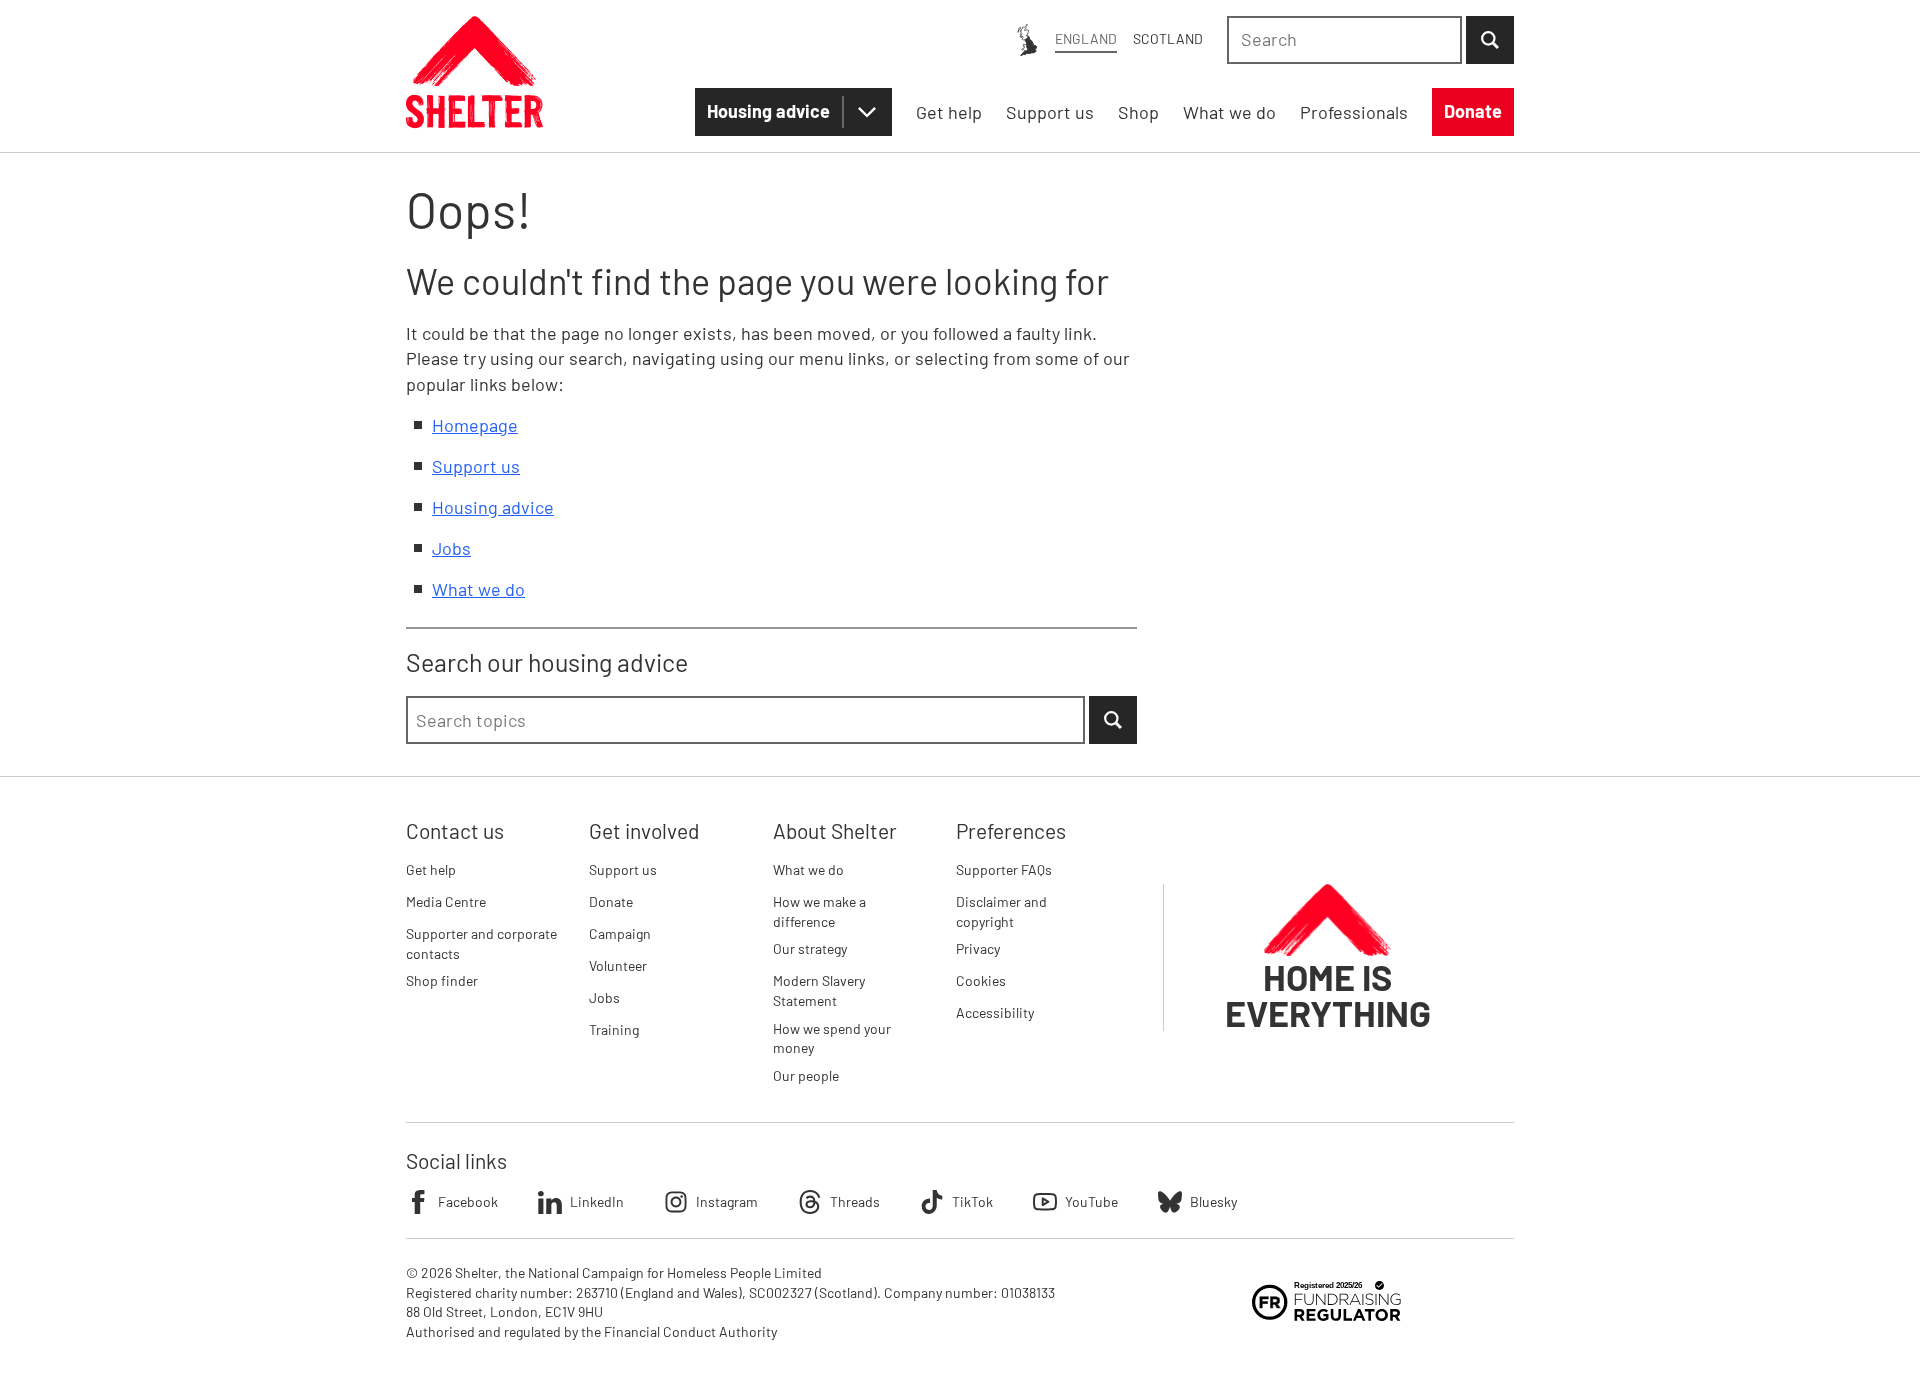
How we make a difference (819, 911)
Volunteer (618, 965)
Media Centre (446, 901)
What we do (478, 589)
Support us (476, 466)
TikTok (972, 1201)
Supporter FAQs (1004, 869)
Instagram (727, 1201)
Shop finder (442, 980)
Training (614, 1029)
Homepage (475, 425)
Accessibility (995, 1012)
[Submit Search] (1490, 40)
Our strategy (810, 948)
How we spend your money (832, 1038)
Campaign (620, 933)
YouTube (1091, 1201)
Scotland (1168, 38)
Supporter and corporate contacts (481, 943)
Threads (855, 1201)
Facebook (468, 1201)
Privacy (978, 948)
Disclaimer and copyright (1001, 911)
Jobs (451, 548)
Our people (806, 1075)
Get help (431, 869)
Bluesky (1213, 1201)
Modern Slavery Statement (819, 990)
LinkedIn (597, 1201)
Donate (611, 901)
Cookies (981, 980)
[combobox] (1344, 40)
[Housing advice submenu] (867, 112)
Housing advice (768, 111)
